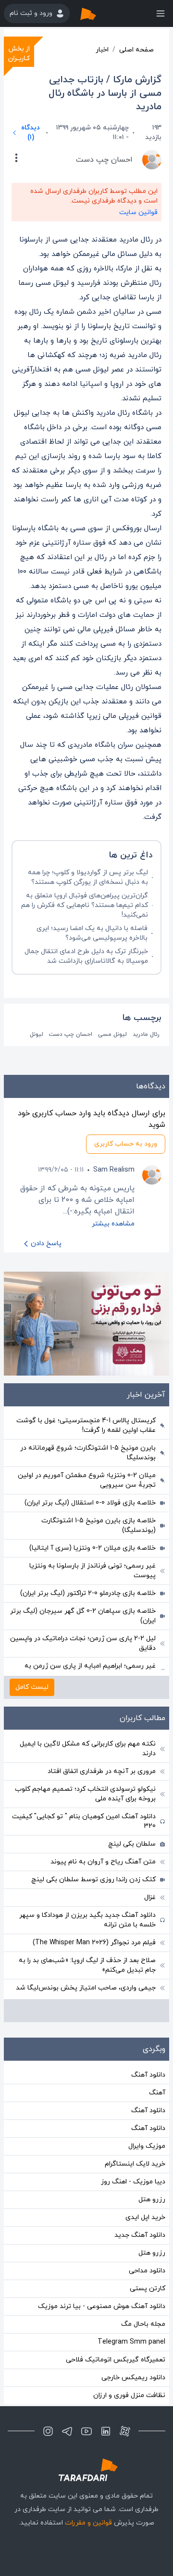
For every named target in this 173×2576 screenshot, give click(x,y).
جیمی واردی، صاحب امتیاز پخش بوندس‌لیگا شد (86, 1988)
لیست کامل (32, 1687)
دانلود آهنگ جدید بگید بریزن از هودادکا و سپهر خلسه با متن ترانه (87, 1920)
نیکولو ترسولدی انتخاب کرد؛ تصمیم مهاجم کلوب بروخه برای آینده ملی (85, 1794)
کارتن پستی (148, 2289)
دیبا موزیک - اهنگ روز (133, 2182)
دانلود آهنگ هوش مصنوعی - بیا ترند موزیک (102, 2306)
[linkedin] (106, 2431)
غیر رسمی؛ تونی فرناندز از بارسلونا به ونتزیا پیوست (93, 1571)
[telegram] (67, 2431)
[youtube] (86, 2431)
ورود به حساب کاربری (126, 1144)
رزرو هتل (152, 2200)
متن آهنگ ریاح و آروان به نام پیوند (103, 1862)
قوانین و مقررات (88, 2523)
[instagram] (48, 2431)
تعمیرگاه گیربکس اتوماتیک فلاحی (116, 2360)
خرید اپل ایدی (145, 2217)
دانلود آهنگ (148, 2075)
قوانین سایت (138, 212)
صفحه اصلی (136, 50)
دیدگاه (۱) (31, 133)
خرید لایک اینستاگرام (135, 2164)
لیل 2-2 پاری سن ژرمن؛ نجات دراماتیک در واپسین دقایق (83, 1643)
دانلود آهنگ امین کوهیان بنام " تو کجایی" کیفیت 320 (84, 1821)
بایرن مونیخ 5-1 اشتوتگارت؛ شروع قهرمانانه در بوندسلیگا (88, 1453)
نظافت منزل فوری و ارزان (129, 2395)
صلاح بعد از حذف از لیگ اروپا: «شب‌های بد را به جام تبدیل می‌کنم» (87, 1965)
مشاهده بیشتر (113, 1224)
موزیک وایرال (147, 2146)
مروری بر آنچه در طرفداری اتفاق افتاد (102, 1771)
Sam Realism (114, 1170)
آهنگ (157, 2093)
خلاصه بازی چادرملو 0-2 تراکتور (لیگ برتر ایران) (88, 1593)
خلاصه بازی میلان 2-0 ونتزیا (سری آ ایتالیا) (93, 1548)
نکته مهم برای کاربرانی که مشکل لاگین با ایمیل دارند (88, 1749)
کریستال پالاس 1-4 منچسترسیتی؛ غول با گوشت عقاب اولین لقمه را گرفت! (86, 1425)
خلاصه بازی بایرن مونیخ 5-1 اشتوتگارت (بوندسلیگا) (99, 1525)
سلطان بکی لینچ (132, 1844)
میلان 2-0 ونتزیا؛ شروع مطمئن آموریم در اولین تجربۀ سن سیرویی (87, 1480)
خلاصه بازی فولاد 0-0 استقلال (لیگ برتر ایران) (90, 1503)
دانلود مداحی (147, 2271)
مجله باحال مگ (143, 2324)
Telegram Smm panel (131, 2342)
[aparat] (125, 2431)
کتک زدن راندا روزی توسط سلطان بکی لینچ (93, 1880)
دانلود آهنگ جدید (140, 2235)
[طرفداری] (98, 13)
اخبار (102, 50)
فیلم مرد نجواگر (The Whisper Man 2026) (94, 1943)
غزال (150, 1897)
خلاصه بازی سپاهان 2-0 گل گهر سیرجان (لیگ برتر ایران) (83, 1616)
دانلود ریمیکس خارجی (133, 2378)
